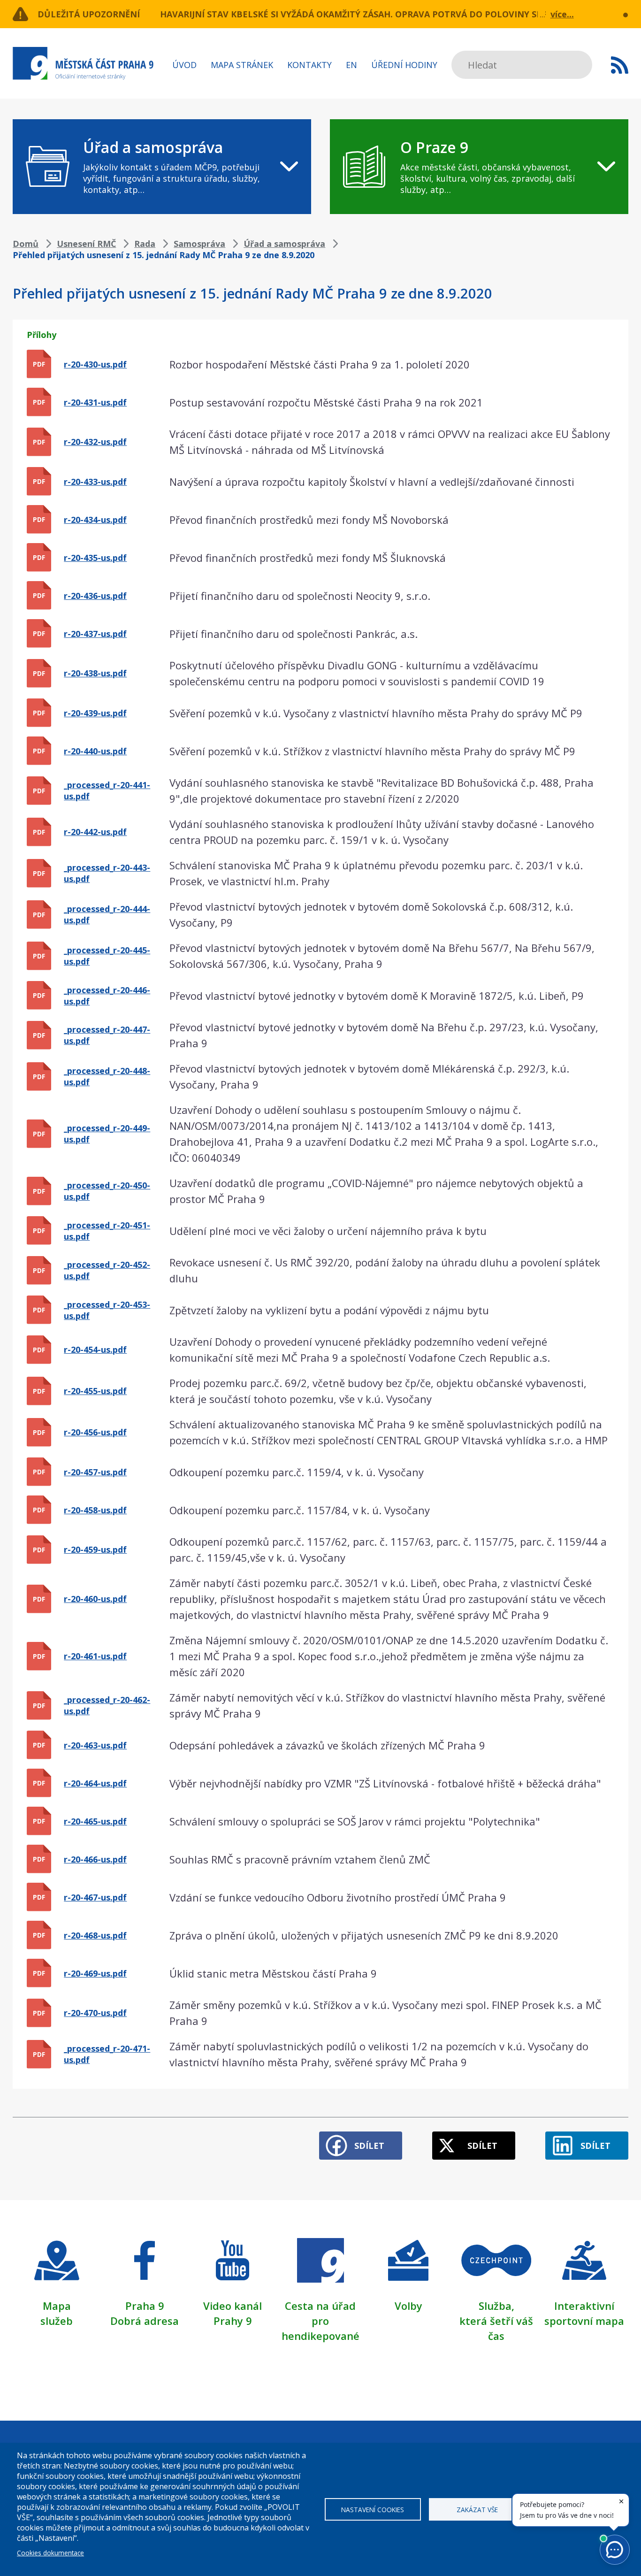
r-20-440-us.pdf (95, 751)
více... (562, 14)
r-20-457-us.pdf (95, 1472)
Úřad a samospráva (284, 244)
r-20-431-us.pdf (95, 402)
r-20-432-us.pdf (95, 442)
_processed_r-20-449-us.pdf (107, 1134)
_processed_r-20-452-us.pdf (107, 1270)
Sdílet (369, 2146)
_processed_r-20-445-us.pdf (107, 956)
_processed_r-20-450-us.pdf (107, 1191)
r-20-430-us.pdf (95, 364)
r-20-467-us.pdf (95, 1897)
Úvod (184, 65)
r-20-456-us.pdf (95, 1432)
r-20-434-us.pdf (95, 520)
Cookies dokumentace (50, 2553)
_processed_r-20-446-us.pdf (107, 996)
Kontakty (309, 65)
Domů (26, 244)
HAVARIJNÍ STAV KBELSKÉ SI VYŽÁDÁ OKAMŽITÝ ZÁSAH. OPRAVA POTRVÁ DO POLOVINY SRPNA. (361, 14)
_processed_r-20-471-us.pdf (107, 2054)
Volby (408, 2306)
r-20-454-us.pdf (95, 1349)
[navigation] (162, 167)
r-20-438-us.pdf (95, 673)
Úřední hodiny (404, 65)
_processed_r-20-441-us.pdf (107, 790)
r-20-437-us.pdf (95, 634)
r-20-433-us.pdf (95, 482)
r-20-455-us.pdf (95, 1391)
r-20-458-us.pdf (95, 1510)
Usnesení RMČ (86, 244)
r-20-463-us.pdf (95, 1745)
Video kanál (233, 2306)
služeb (57, 2321)
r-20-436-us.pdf (95, 596)
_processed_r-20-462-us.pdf (107, 1705)
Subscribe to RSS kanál (620, 65)
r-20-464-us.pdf (95, 1783)
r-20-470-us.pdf (95, 2013)
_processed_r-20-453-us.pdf (107, 1310)
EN (351, 65)
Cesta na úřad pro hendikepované (320, 2321)
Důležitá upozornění (89, 14)
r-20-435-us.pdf (95, 558)
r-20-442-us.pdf (95, 832)
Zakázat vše (477, 2510)
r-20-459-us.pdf (95, 1549)
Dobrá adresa (145, 2321)
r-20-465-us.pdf (95, 1821)
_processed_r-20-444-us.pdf (107, 914)
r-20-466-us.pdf (95, 1859)
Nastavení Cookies (373, 2510)
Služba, (496, 2306)
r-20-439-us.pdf (95, 713)
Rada (145, 244)
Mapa (57, 2306)
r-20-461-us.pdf (95, 1656)
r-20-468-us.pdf (95, 1935)
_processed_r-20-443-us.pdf (107, 873)
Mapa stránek (242, 65)
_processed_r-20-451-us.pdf (107, 1231)
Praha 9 (145, 2306)
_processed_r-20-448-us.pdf (107, 1076)
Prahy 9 (233, 2321)
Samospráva (199, 244)
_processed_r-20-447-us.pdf (107, 1035)
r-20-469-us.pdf (95, 1973)
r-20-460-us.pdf (95, 1599)
